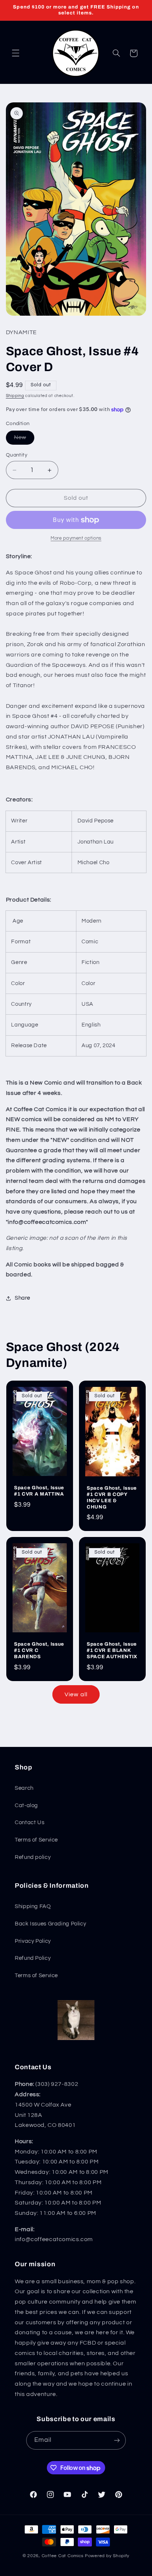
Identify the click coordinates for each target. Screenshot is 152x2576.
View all (76, 1694)
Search (24, 1788)
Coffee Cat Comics (63, 2556)
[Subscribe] (117, 2440)
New (24, 439)
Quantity (17, 455)
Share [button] (23, 1298)
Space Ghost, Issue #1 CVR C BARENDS (39, 1651)
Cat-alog (26, 1805)
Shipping (15, 396)
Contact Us (30, 1822)
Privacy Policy (33, 1941)
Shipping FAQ (33, 1906)
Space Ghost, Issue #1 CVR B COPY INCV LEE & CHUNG (112, 1497)
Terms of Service (36, 1840)
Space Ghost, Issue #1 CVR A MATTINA (39, 1491)
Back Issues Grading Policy (50, 1924)
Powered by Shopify (107, 2556)
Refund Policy (33, 1958)
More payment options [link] (76, 538)
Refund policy (33, 1857)
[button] (15, 53)
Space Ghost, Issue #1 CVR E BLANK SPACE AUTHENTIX (112, 1651)
